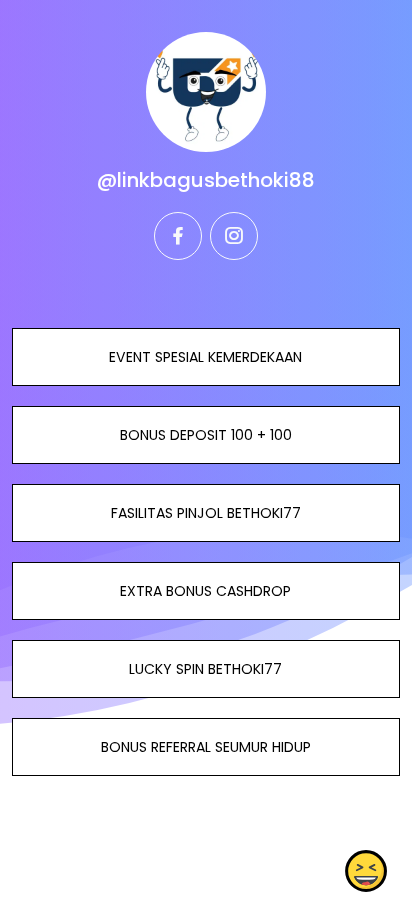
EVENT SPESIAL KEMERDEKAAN (205, 357)
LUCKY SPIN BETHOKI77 (205, 669)
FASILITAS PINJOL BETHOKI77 (206, 513)
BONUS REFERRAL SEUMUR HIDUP (206, 747)
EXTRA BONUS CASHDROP (205, 591)
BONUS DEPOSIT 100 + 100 (206, 435)
